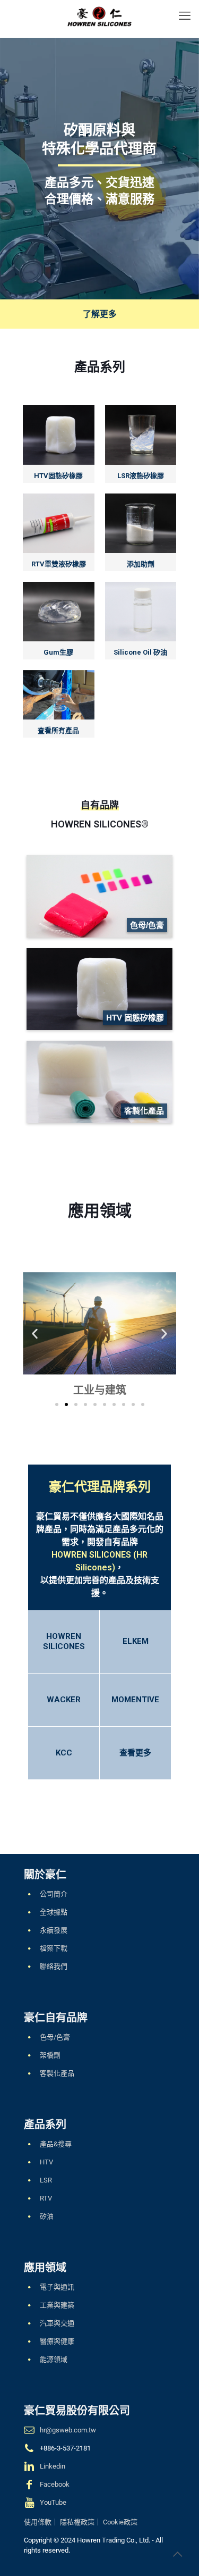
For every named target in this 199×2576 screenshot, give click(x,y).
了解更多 (100, 314)
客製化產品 (57, 2073)
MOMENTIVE (135, 1700)
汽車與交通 (57, 2323)
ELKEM (136, 1641)
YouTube (53, 2502)
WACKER (64, 1700)
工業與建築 (57, 2305)
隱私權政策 (77, 2522)
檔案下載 (54, 1948)
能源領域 (54, 2359)
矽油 (47, 2216)
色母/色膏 (55, 2037)
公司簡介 (54, 1894)
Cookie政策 (120, 2522)
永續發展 (54, 1930)
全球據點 (54, 1912)
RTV (46, 2198)
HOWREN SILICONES (64, 1641)
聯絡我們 (54, 1966)
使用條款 (38, 2522)
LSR (46, 2180)
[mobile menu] (185, 16)
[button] (35, 1333)
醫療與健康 (57, 2341)
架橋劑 (50, 2055)
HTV (46, 2162)
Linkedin (53, 2466)
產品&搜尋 (56, 2144)
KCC (64, 1753)
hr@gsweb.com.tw (68, 2430)
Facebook (55, 2484)
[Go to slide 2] (66, 1404)
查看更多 (135, 1753)
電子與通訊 (57, 2287)
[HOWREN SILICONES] (99, 16)
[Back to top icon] (177, 2554)
